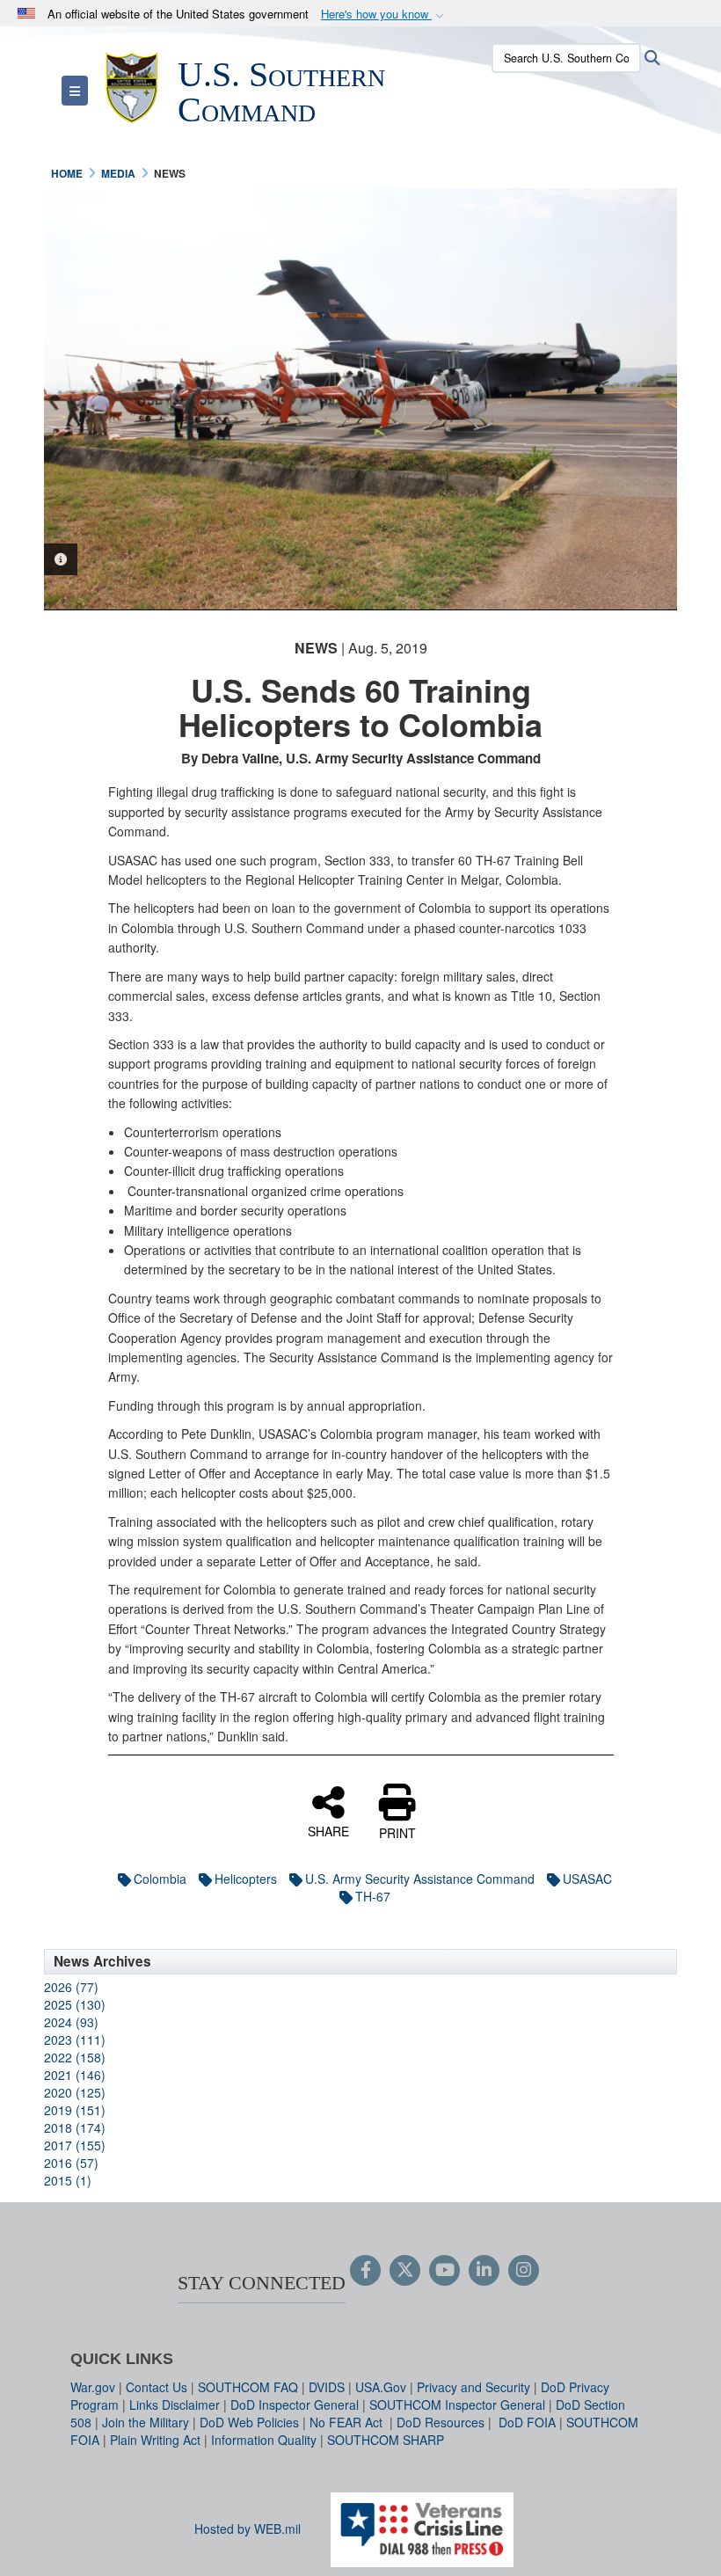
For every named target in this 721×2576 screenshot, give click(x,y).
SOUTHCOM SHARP (386, 2440)
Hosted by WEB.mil (248, 2529)
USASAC (587, 1879)
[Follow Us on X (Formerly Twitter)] (405, 2271)
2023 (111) (75, 2040)
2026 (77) (71, 1987)
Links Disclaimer (175, 2405)
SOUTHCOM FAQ (248, 2387)
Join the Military (146, 2422)
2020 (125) (75, 2092)
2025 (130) (75, 2004)
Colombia (160, 1879)
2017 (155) (75, 2145)
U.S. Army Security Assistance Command (420, 1879)
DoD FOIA (527, 2422)
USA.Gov (381, 2387)
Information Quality (264, 2440)
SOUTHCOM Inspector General (457, 2405)
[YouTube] (444, 2271)
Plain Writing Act (155, 2440)
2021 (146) (75, 2075)
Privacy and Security (473, 2387)
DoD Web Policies (249, 2422)
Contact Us (157, 2387)
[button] (384, 15)
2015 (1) (68, 2180)
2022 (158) (75, 2057)
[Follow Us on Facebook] (365, 2271)
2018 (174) (75, 2127)
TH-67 (373, 1896)
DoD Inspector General (295, 2405)
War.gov (93, 2387)
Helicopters (246, 1879)
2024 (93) (71, 2022)
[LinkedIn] (484, 2271)
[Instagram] (524, 2271)
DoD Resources (441, 2422)
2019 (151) (75, 2110)
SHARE (328, 1830)
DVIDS (327, 2387)
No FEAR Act (348, 2422)
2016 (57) (71, 2163)
